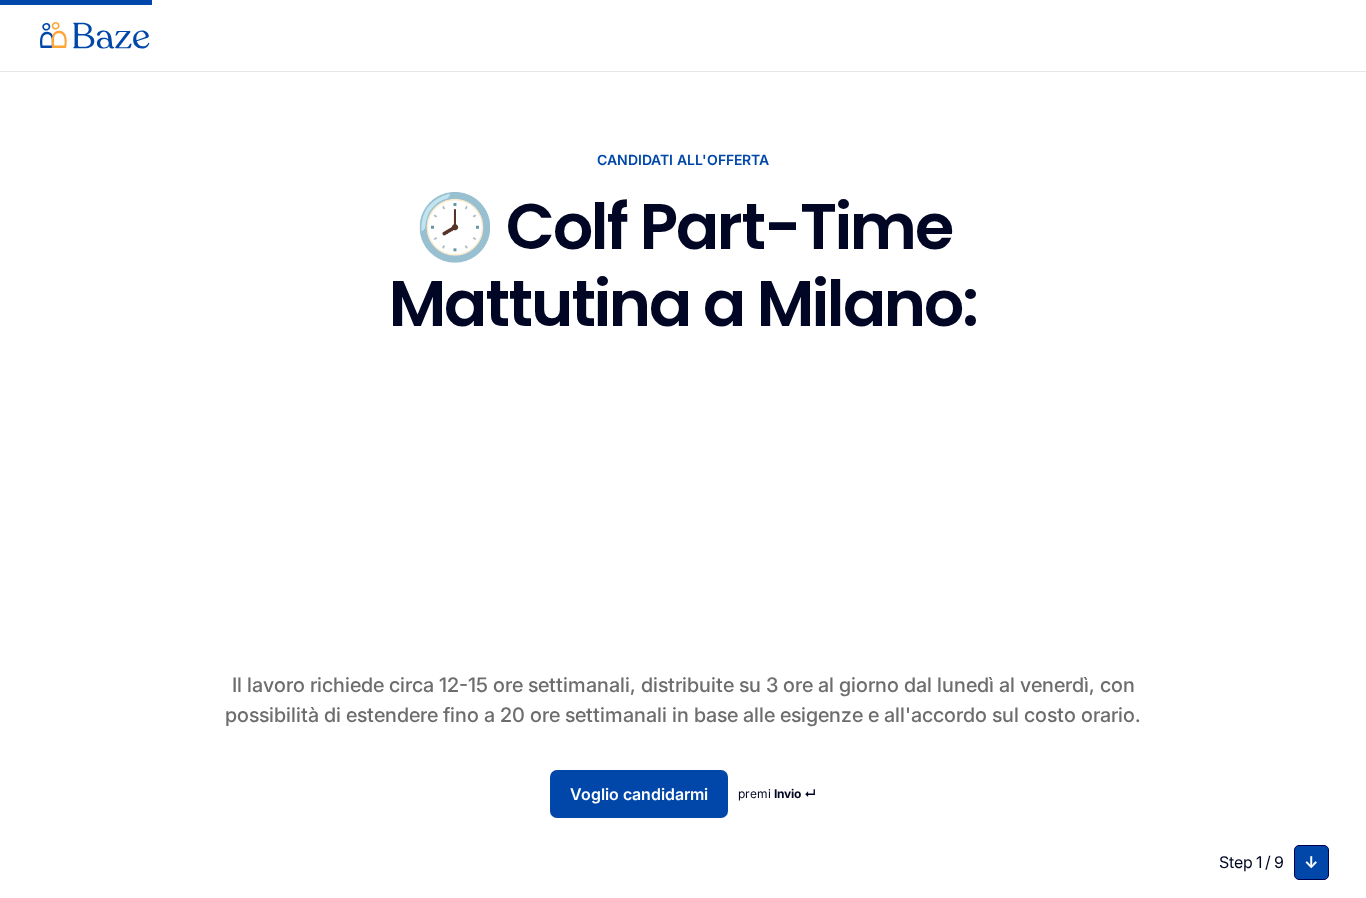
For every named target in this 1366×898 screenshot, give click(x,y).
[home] (95, 35)
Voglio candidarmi (639, 794)
